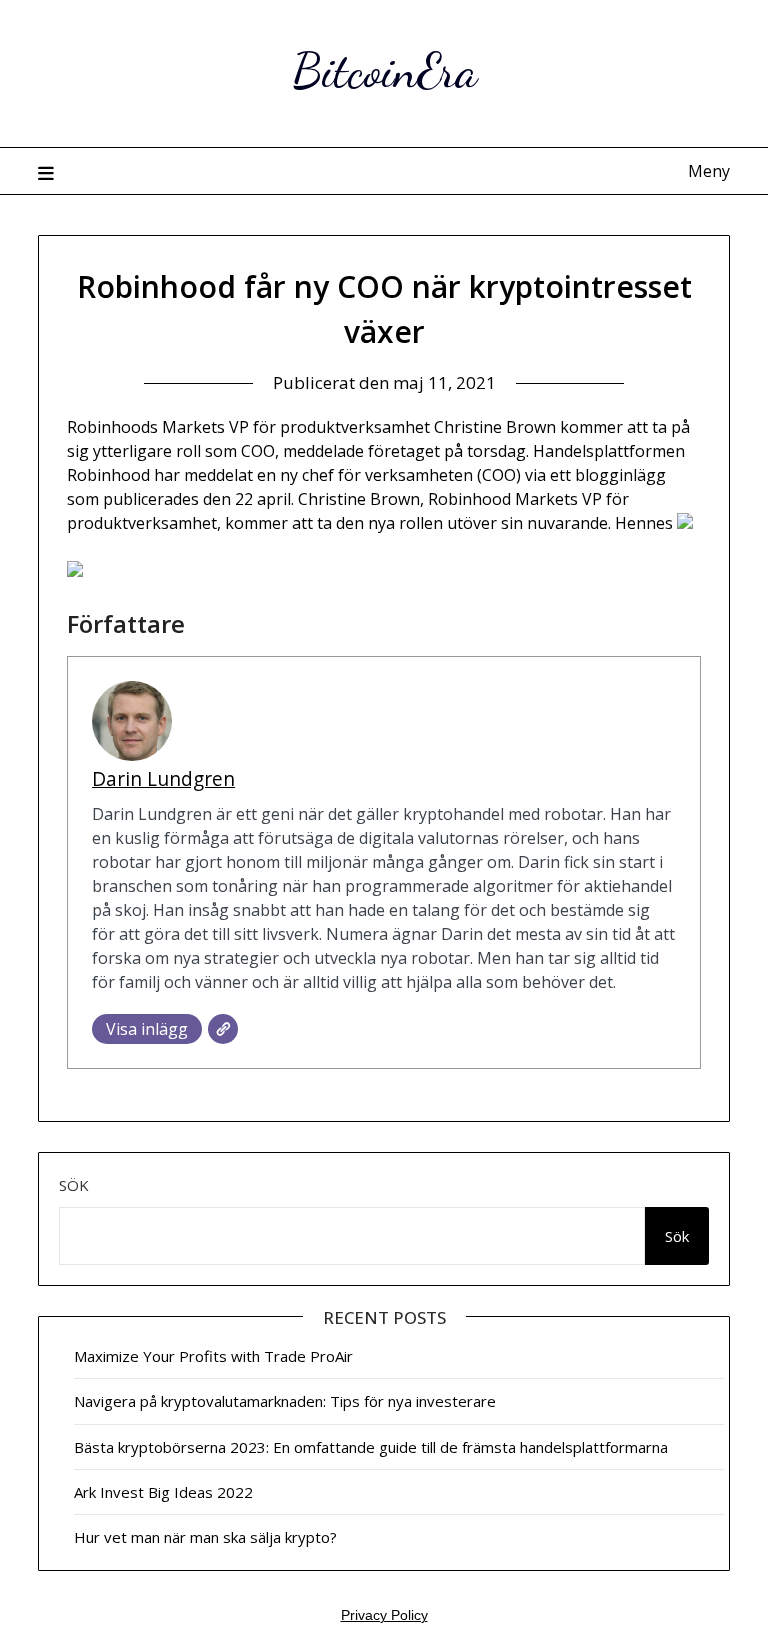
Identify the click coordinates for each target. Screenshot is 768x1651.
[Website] (223, 1029)
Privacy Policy (384, 1615)
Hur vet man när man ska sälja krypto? (205, 1537)
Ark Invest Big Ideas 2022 (163, 1492)
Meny (708, 171)
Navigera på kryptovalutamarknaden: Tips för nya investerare (285, 1401)
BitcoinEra (384, 70)
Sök (74, 1185)
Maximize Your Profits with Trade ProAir (213, 1356)
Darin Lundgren (163, 778)
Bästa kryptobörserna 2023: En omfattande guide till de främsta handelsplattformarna (371, 1447)
